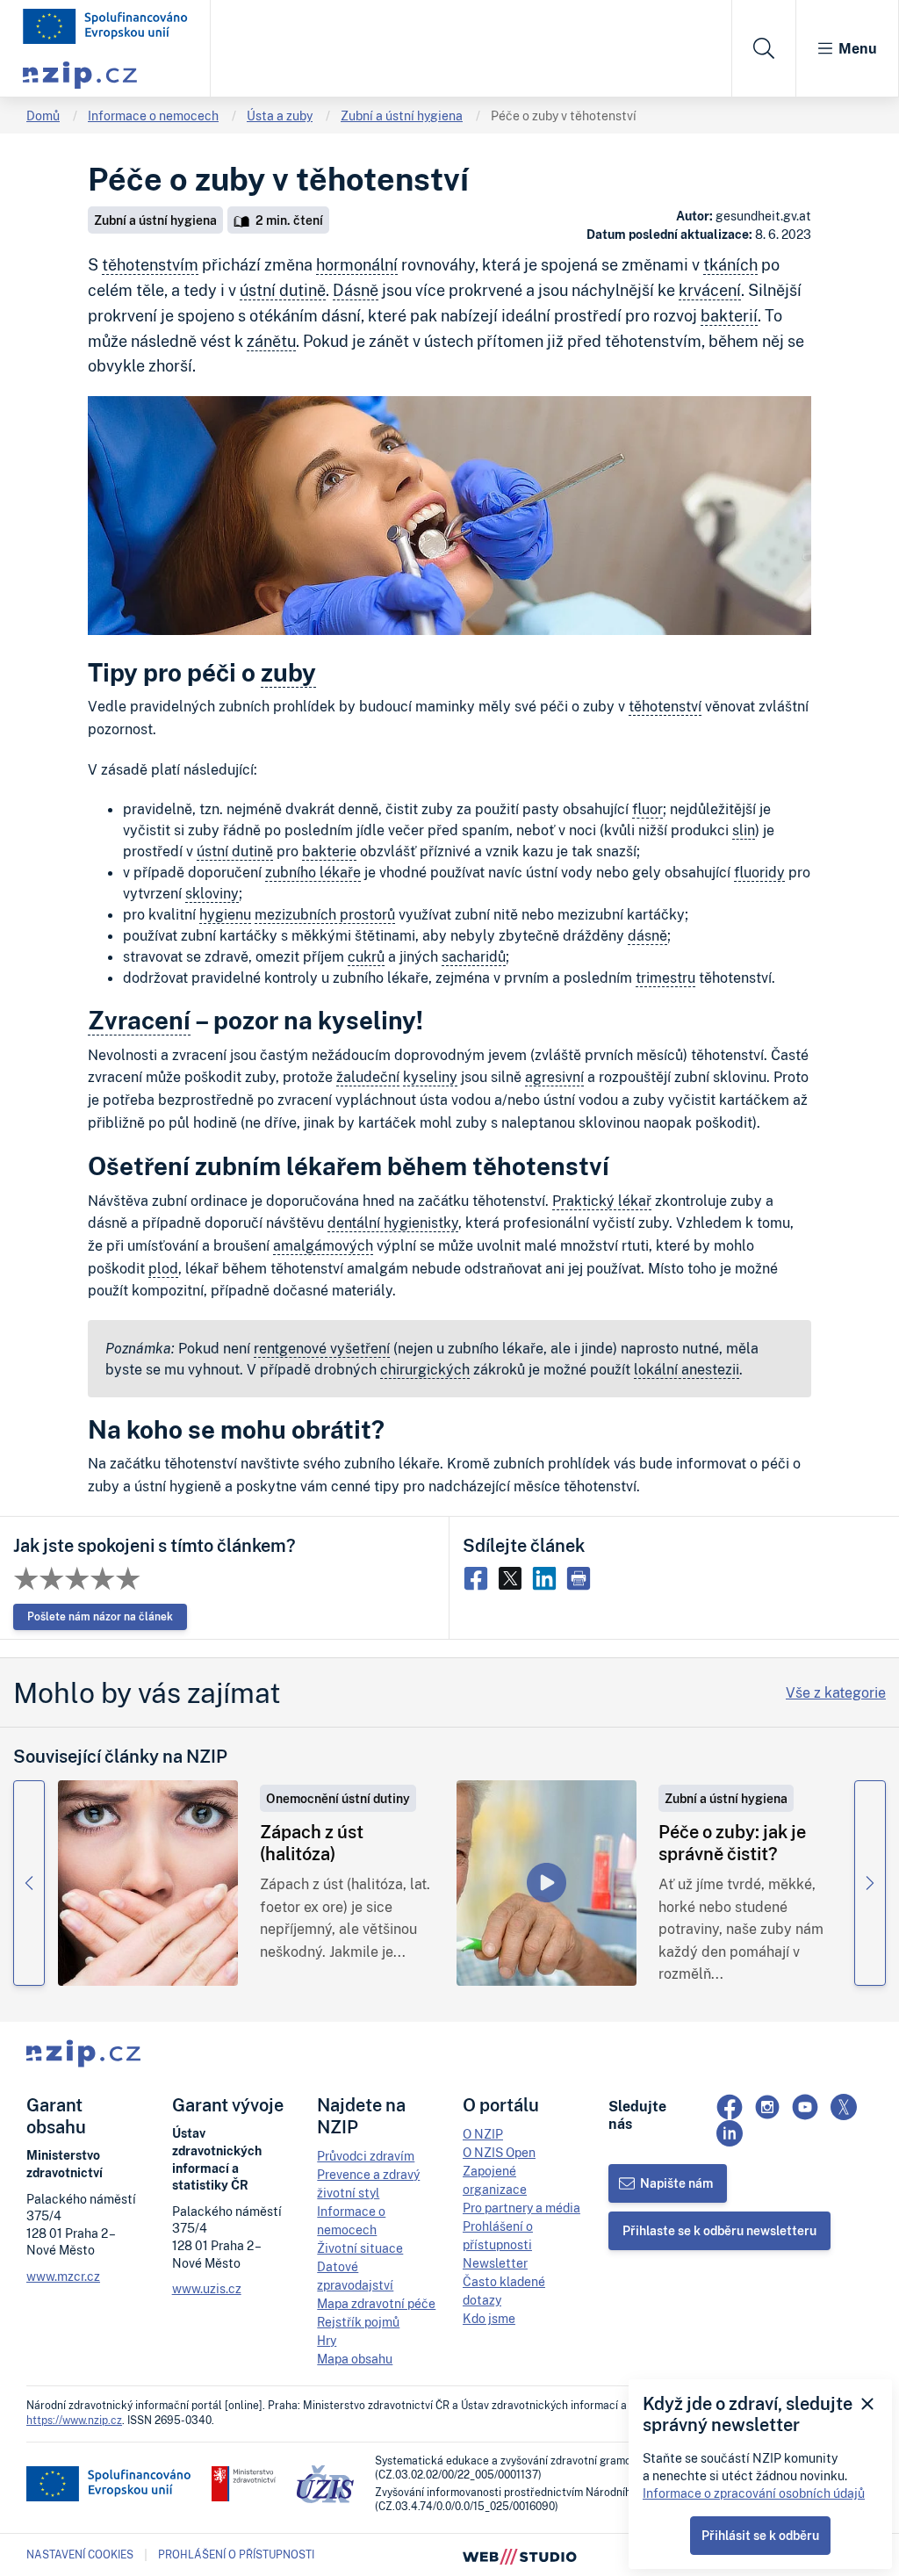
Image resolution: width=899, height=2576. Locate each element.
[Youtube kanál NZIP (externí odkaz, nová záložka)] (805, 2107)
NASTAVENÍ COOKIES (80, 2555)
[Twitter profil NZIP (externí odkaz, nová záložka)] (844, 2107)
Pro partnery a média (521, 2208)
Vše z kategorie (836, 1692)
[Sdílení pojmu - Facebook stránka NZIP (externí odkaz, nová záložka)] (480, 1577)
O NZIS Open (499, 2152)
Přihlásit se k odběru (760, 2535)
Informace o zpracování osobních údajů (754, 2493)
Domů (43, 115)
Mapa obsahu (355, 2359)
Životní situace (360, 2248)
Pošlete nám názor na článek (100, 1616)
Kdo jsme (489, 2318)
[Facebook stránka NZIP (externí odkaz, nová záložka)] (730, 2107)
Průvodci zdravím (366, 2156)
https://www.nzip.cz (74, 2420)
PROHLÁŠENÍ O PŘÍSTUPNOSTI (236, 2554)
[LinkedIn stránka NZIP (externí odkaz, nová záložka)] (730, 2133)
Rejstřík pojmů (358, 2322)
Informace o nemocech (153, 115)
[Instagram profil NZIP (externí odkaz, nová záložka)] (767, 2107)
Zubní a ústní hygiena (402, 115)
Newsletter (495, 2263)
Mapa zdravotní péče (376, 2303)
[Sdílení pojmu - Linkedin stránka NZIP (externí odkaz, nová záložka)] (548, 1577)
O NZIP (483, 2134)
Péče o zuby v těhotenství (564, 115)
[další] (870, 1883)
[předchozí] (29, 1883)
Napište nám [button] (676, 2183)
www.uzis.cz (207, 2288)
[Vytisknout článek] (581, 1577)
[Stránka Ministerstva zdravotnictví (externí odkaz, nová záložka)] (244, 2484)
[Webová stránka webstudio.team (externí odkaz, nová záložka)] (520, 2555)
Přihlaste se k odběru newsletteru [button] (719, 2230)
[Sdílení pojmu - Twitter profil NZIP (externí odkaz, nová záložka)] (514, 1577)
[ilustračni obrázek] (148, 1883)
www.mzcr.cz (63, 2276)
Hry (327, 2340)
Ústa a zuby (280, 115)
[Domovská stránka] (105, 26)
